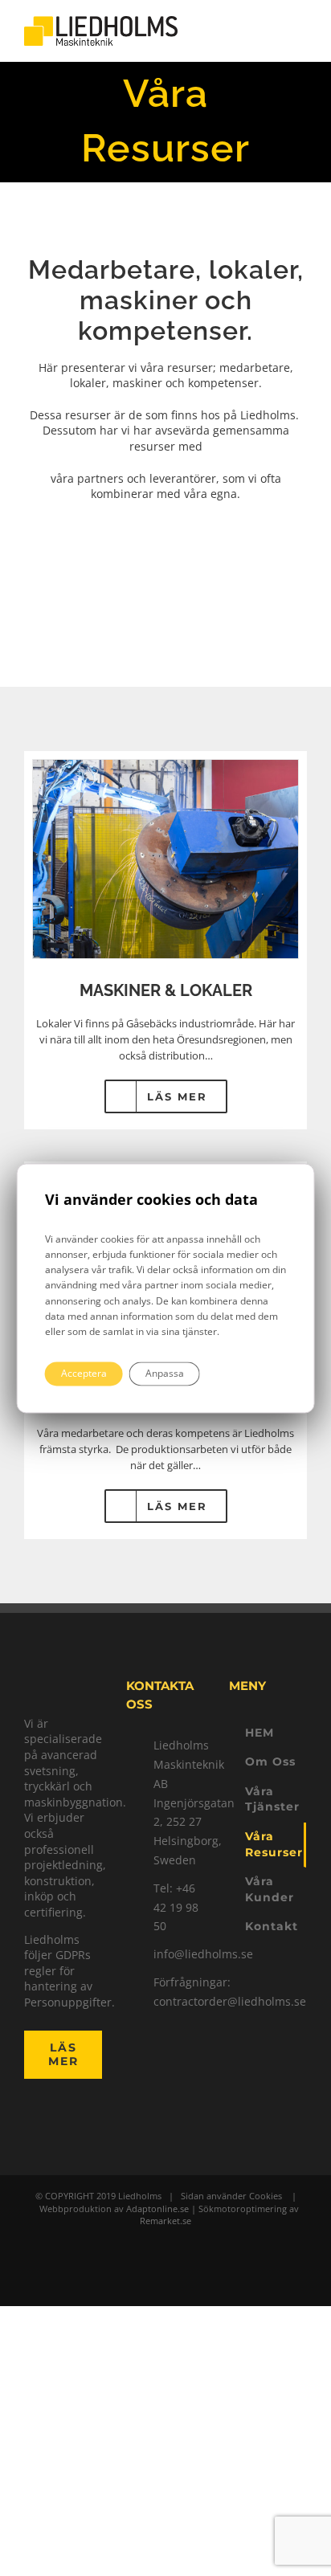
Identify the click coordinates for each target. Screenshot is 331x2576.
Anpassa (165, 1373)
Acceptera (84, 1373)
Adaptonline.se (157, 2209)
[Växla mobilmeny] (300, 31)
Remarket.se (165, 2221)
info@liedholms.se (179, 1954)
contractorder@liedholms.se (179, 2001)
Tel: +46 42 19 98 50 (176, 1907)
